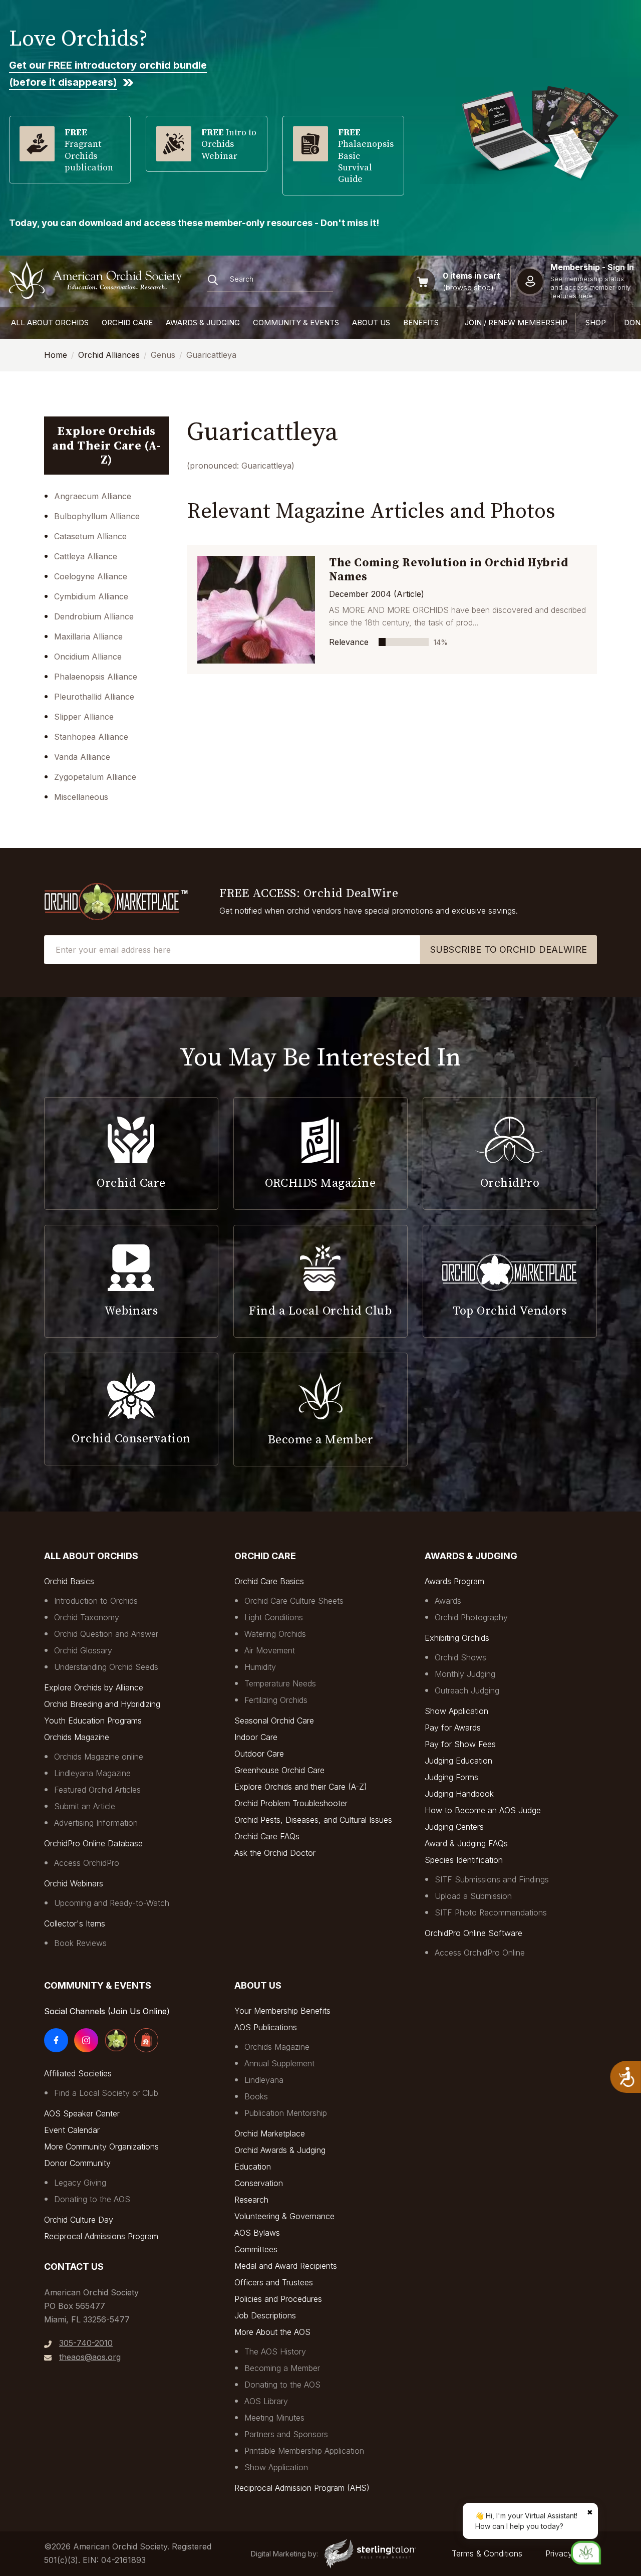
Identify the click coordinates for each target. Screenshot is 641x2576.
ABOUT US (371, 323)
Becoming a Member (282, 2368)
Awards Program (454, 1581)
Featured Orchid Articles (97, 1790)
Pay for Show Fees (460, 1744)
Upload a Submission (473, 1896)
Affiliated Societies (78, 2073)
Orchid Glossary (83, 1650)
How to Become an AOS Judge (483, 1810)
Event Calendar (72, 2130)
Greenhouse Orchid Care (279, 1770)
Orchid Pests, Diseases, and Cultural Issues (313, 1820)
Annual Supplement (279, 2063)
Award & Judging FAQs (466, 1843)
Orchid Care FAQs (267, 1836)
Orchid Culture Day (79, 2220)
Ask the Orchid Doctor (275, 1853)
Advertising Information (96, 1823)
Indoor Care (256, 1737)
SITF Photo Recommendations (491, 1912)
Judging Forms (451, 1777)
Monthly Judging (465, 1674)
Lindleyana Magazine (92, 1773)
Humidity (260, 1667)
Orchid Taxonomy (87, 1617)
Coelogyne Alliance (91, 576)
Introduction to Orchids (96, 1601)
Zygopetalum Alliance (95, 777)
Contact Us (74, 2267)
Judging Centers (454, 1827)
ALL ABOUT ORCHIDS (50, 323)
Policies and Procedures (278, 2299)
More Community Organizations (101, 2146)
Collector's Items (75, 1923)
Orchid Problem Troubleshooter (291, 1803)
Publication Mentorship (286, 2113)
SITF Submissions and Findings (492, 1879)
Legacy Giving (80, 2183)
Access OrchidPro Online (480, 1953)
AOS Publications (266, 2027)
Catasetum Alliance (90, 536)
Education (253, 2167)
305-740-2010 (86, 2343)
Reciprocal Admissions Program (101, 2236)
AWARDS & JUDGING (203, 323)
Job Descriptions (265, 2315)
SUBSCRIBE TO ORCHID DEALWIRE (509, 949)
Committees (256, 2249)
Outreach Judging (467, 1690)
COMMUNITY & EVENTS (296, 323)
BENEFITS (421, 323)
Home (56, 355)
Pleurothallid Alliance (94, 697)
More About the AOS (272, 2332)
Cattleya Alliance (86, 556)
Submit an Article (85, 1806)
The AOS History (275, 2351)
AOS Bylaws (257, 2233)
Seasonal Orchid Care (274, 1721)
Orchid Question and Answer (106, 1634)
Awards (448, 1601)
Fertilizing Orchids (276, 1700)
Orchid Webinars (74, 1883)
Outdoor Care (259, 1754)
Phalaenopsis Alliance (96, 677)
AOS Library (266, 2401)
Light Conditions (274, 1617)
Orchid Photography (471, 1617)
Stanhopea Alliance (91, 737)
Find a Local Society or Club (106, 2093)
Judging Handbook (459, 1794)
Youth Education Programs (93, 1721)
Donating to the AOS (92, 2199)
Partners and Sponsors (286, 2434)
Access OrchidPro (87, 1863)
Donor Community (77, 2163)
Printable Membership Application (304, 2451)
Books (256, 2096)
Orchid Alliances (109, 355)
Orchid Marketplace (270, 2133)
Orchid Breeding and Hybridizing (102, 1704)
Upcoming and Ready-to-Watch (112, 1903)
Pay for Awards (453, 1728)
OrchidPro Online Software (473, 1933)
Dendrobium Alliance (94, 616)
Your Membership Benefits (282, 2011)
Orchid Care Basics (269, 1581)
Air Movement (270, 1650)
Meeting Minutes (274, 2418)
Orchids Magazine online (99, 1757)
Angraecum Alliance (93, 496)
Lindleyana (264, 2080)
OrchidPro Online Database (93, 1843)
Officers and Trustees (274, 2282)
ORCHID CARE (127, 323)
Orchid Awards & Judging (280, 2150)
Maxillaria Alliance (88, 636)
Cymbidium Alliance (91, 596)
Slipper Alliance (84, 717)
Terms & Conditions (487, 2553)
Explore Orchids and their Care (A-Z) (301, 1787)
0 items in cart (471, 276)
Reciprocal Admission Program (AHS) (302, 2488)
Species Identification (464, 1860)
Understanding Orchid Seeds (106, 1667)
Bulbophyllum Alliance (97, 516)
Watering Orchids (275, 1634)
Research (251, 2200)
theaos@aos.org (90, 2357)
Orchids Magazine (77, 1737)
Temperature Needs (280, 1683)
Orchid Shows (460, 1657)
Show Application (456, 1711)
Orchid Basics (69, 1581)
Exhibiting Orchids (457, 1638)
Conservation (259, 2183)
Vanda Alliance (82, 757)
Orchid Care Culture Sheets (294, 1601)
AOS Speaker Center (82, 2113)
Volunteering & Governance (284, 2216)
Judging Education (458, 1761)
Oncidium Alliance (88, 657)
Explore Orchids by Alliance (94, 1687)
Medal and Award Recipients (286, 2266)
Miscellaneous (81, 797)
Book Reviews (80, 1943)
